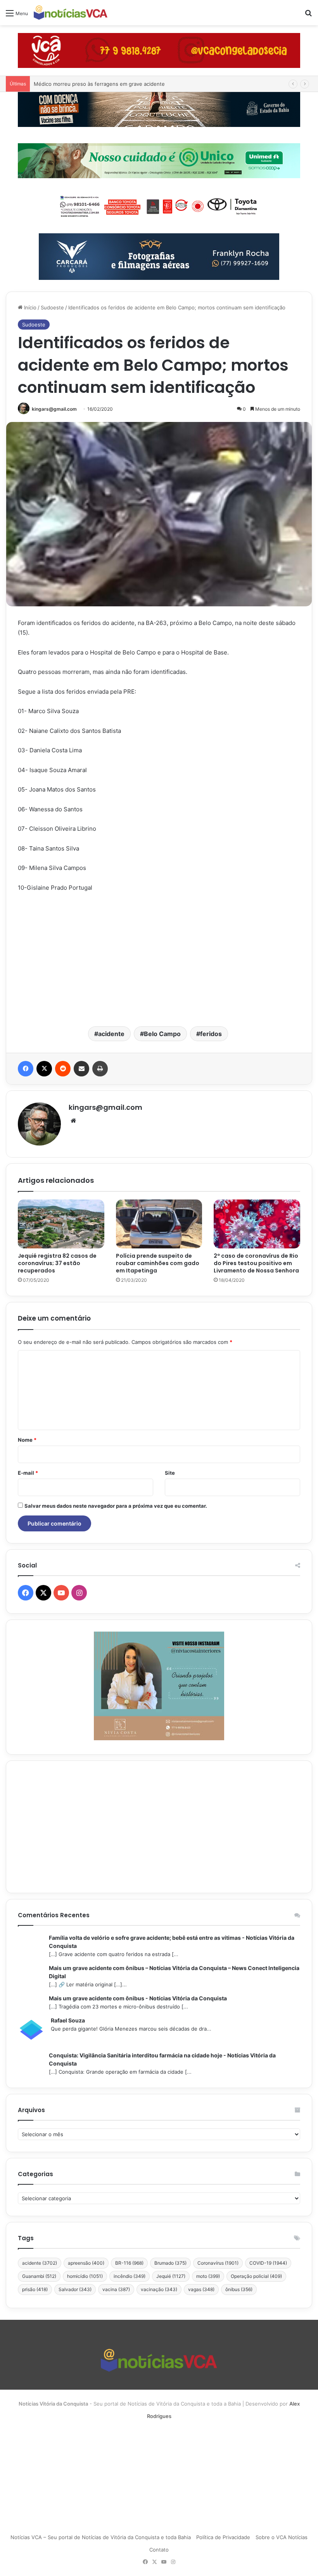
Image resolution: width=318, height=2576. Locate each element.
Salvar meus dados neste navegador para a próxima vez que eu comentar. (116, 1506)
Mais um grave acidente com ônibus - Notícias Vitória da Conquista (138, 1998)
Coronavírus (218, 2263)
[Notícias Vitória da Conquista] (71, 13)
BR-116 (129, 2263)
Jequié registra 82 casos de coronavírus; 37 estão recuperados (57, 1263)
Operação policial (256, 2276)
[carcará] (159, 256)
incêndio (130, 2276)
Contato (159, 2550)
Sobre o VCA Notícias (282, 2537)
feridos (211, 1034)
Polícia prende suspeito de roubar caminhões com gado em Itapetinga (158, 1263)
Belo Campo (162, 1034)
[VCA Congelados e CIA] (159, 50)
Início (29, 307)
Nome (27, 1440)
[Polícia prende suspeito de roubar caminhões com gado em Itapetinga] (159, 1224)
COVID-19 (268, 2263)
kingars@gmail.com (54, 409)
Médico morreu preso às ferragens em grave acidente (99, 84)
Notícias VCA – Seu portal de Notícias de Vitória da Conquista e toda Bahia (101, 2537)
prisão (35, 2289)
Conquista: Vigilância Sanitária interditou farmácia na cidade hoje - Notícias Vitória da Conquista (162, 2059)
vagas (201, 2289)
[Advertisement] (159, 958)
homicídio (85, 2276)
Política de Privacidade (223, 2537)
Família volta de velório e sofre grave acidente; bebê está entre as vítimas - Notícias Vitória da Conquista (172, 1942)
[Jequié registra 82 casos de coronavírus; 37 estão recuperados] (61, 1224)
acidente (111, 1034)
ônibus (239, 2289)
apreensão (86, 2263)
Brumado (170, 2263)
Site (170, 1473)
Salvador (75, 2289)
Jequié (171, 2276)
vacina (116, 2289)
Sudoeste (52, 307)
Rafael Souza (68, 2020)
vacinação (159, 2289)
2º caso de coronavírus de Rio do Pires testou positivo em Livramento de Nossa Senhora (256, 1263)
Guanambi (39, 2276)
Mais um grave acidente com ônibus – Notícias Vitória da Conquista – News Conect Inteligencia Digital (174, 1972)
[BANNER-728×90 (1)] (159, 205)
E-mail (28, 1473)
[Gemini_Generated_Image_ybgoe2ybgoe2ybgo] (159, 160)
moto (208, 2276)
